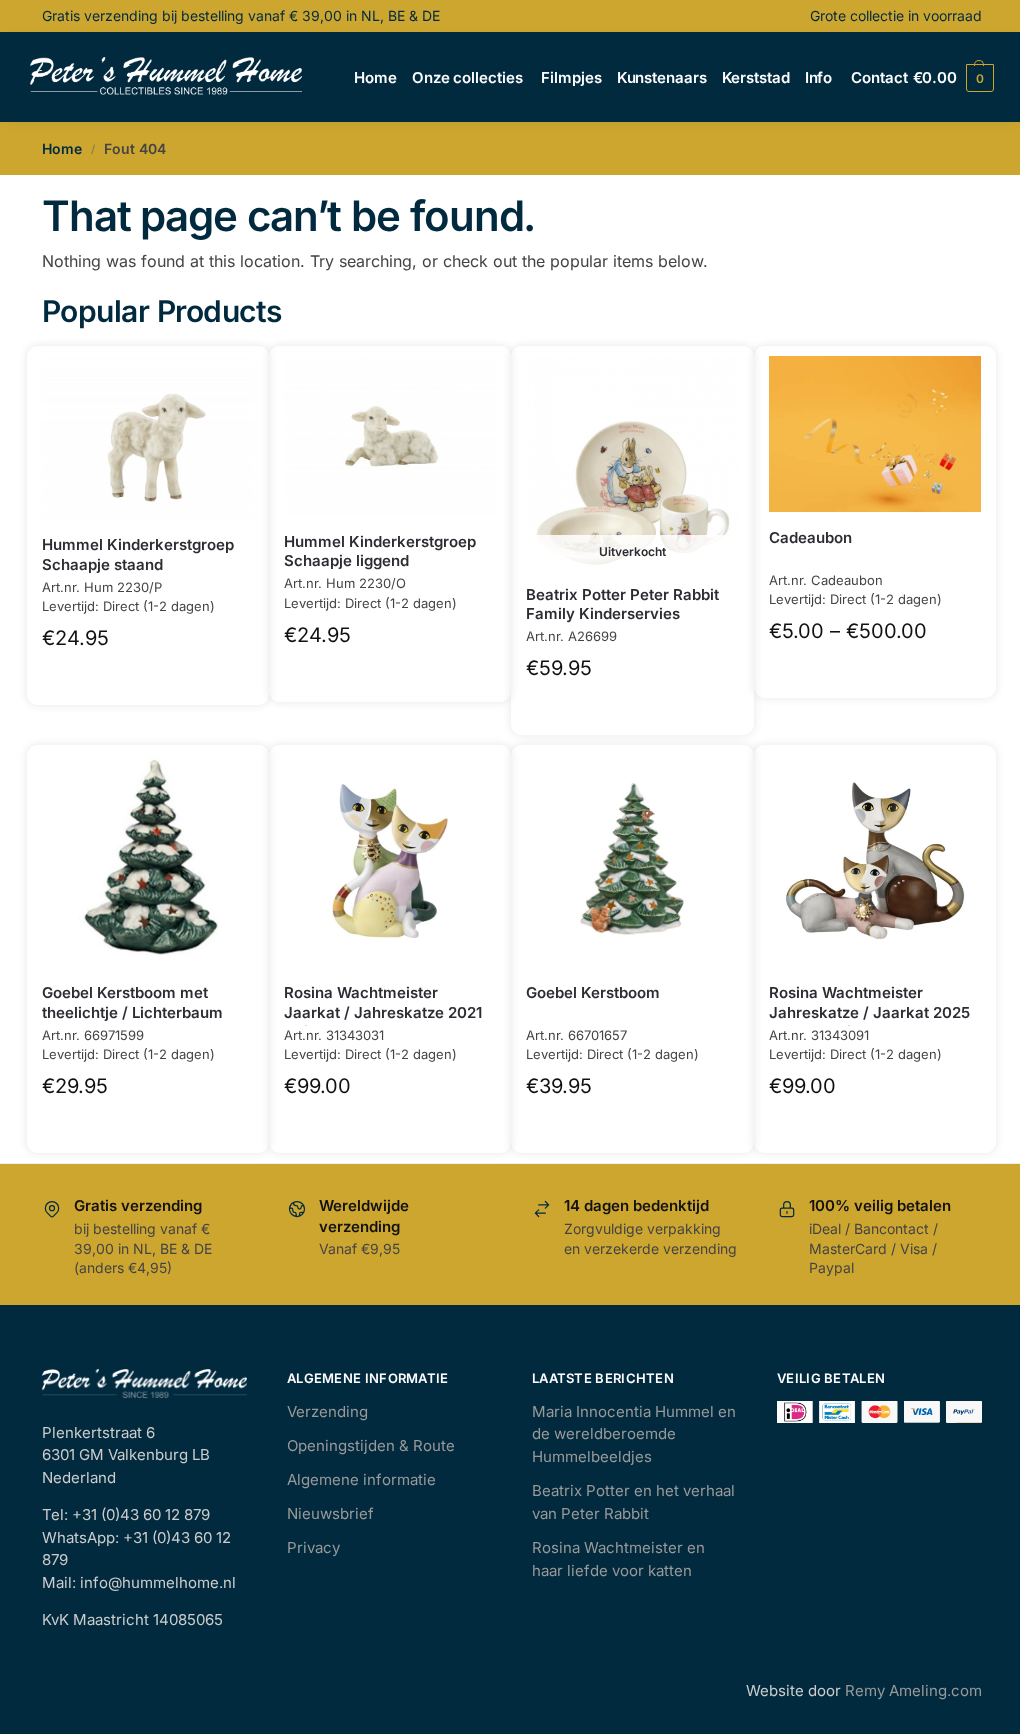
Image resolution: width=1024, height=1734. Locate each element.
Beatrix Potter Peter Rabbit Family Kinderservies (622, 604)
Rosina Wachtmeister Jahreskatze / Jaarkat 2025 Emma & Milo (869, 1012)
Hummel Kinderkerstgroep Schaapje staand (138, 554)
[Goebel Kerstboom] (632, 861)
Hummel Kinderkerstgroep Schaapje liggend (380, 551)
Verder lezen (632, 704)
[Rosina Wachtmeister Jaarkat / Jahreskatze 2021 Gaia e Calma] (390, 861)
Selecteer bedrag (874, 667)
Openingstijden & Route (371, 1445)
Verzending (327, 1411)
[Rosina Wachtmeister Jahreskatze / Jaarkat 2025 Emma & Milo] (875, 861)
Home (62, 148)
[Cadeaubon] (875, 434)
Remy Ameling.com (913, 1690)
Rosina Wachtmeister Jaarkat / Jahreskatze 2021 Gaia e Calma (383, 1012)
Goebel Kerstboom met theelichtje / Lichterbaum (132, 1002)
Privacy (313, 1547)
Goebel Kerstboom (593, 992)
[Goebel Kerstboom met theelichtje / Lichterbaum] (148, 861)
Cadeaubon (810, 537)
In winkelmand (148, 674)
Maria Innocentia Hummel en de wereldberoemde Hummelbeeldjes (634, 1434)
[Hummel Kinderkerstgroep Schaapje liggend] (390, 435)
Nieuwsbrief (330, 1513)
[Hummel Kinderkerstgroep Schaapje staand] (148, 437)
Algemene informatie (361, 1479)
